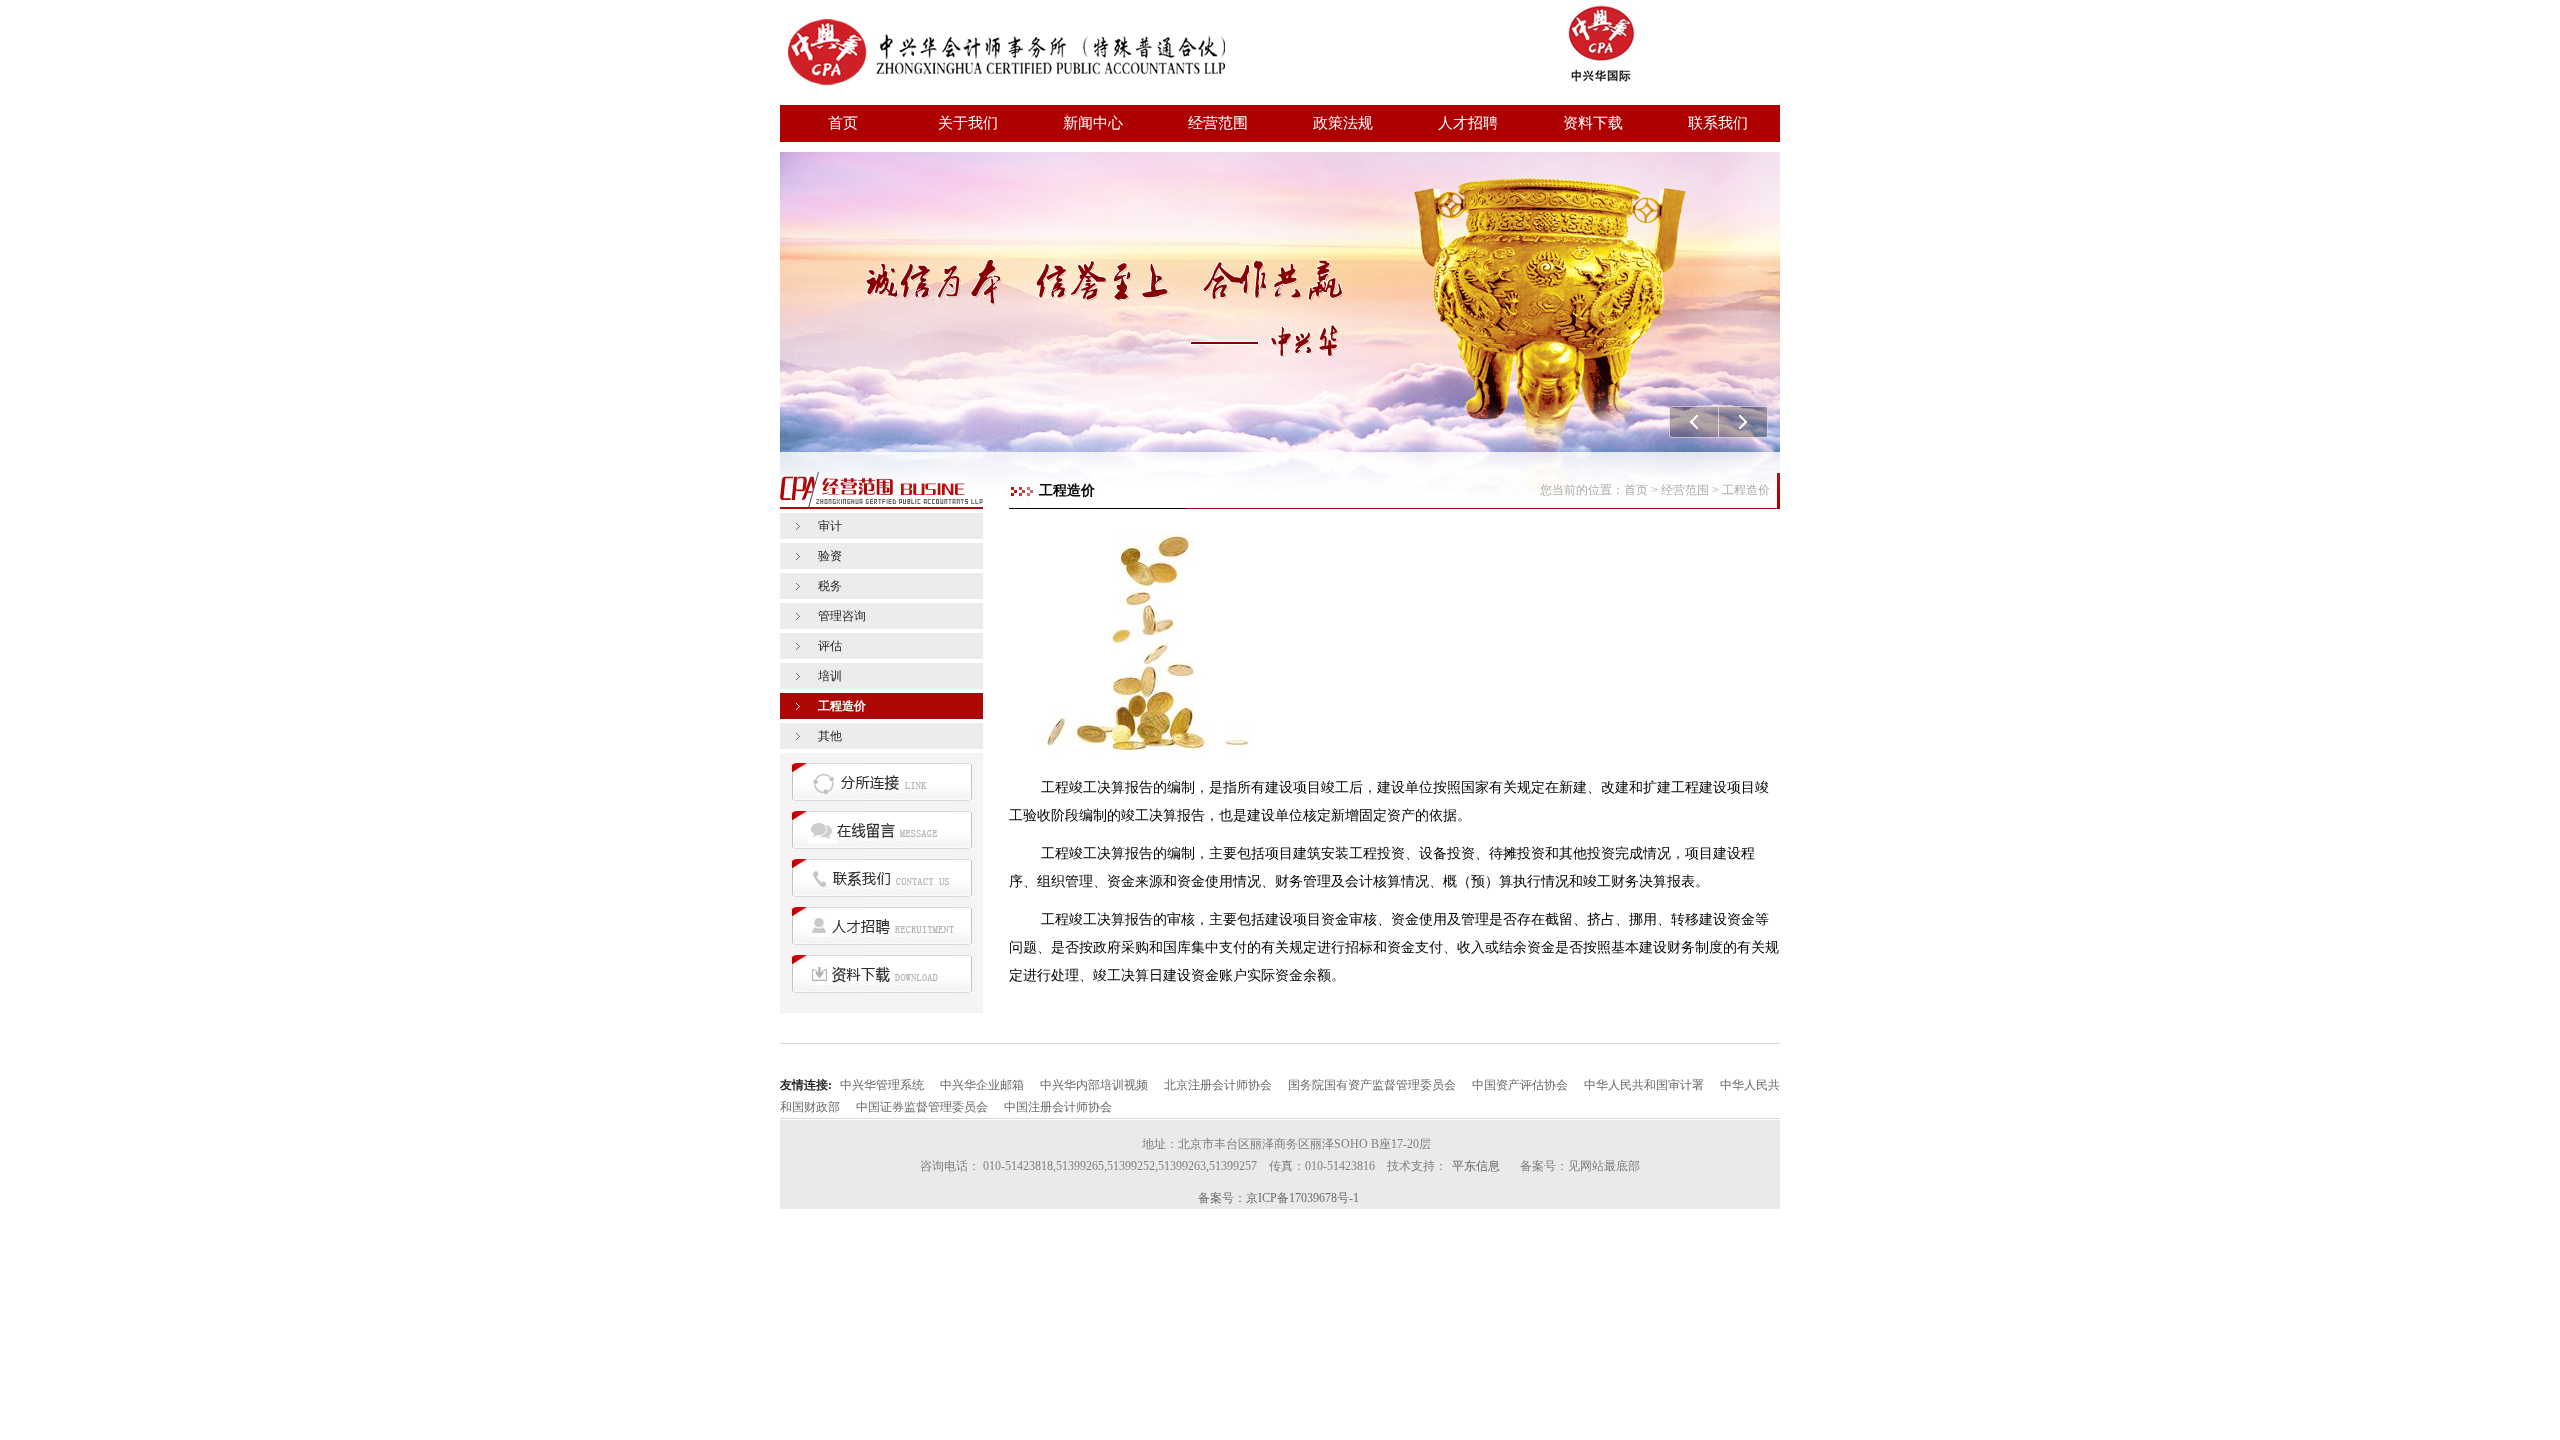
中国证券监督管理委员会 (922, 1107)
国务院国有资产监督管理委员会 (1372, 1085)
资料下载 (1593, 123)
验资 (830, 556)
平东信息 (1476, 1166)
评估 (830, 646)
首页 (843, 123)
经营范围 (1218, 123)
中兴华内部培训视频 (1094, 1085)
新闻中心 (1093, 123)
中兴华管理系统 (882, 1085)
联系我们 (1718, 123)
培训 (830, 676)
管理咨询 (842, 616)
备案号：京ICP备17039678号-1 (1278, 1198)
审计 (830, 526)
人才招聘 (1468, 123)
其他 (830, 736)
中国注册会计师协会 (1058, 1107)
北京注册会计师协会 (1218, 1085)
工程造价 (842, 706)
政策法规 (1343, 123)
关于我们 (968, 123)
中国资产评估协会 (1520, 1085)
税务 (830, 586)
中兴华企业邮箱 (982, 1085)
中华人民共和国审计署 (1644, 1085)
